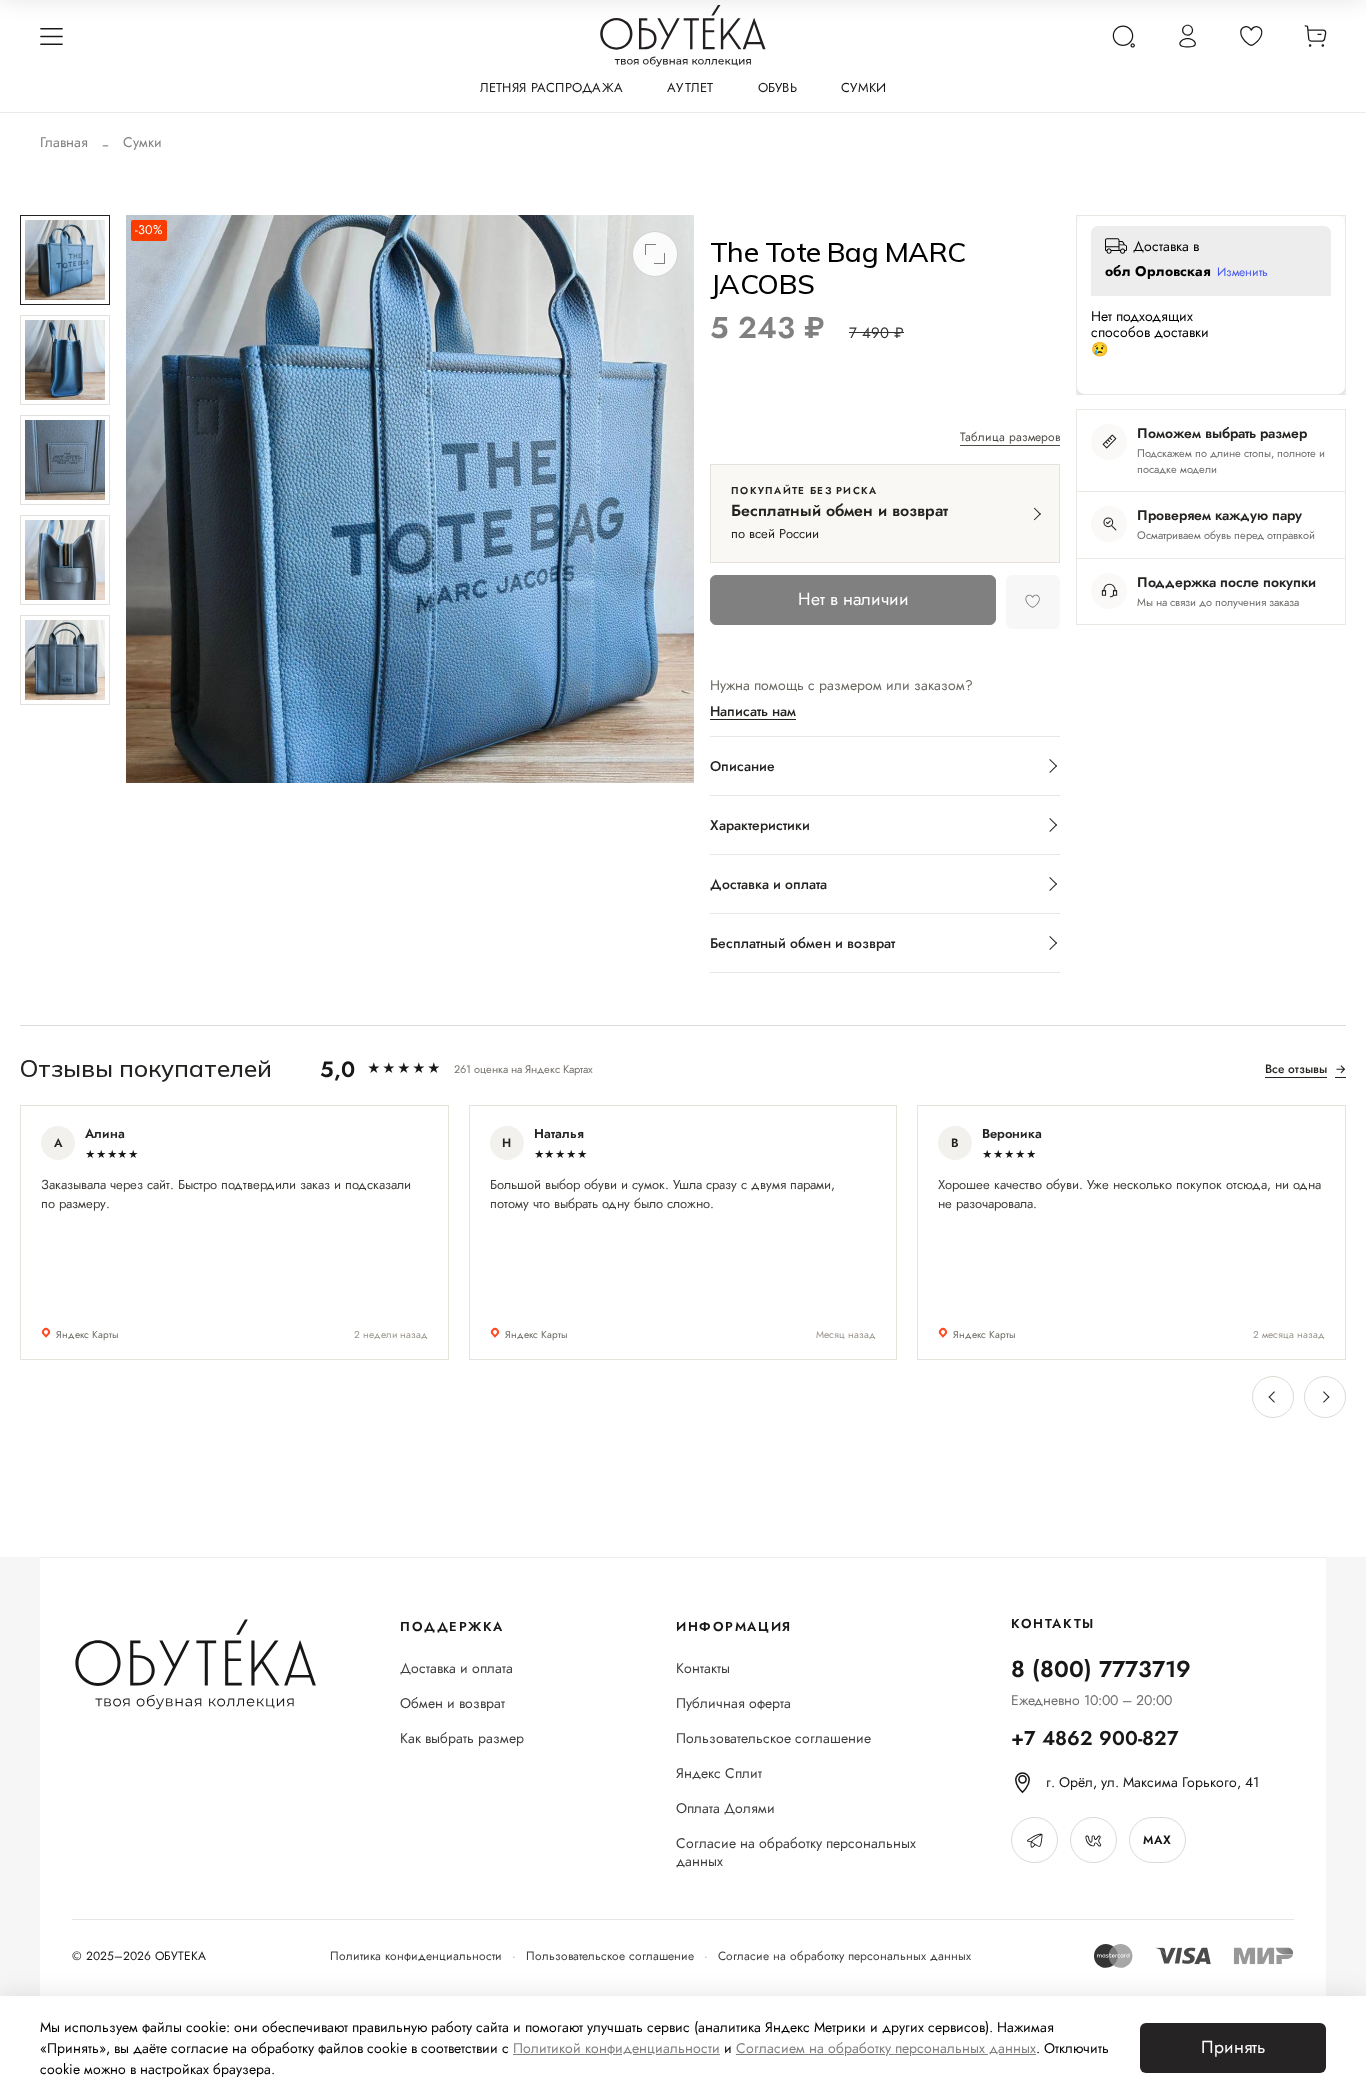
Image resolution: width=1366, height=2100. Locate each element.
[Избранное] (1251, 36)
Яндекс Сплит (719, 1773)
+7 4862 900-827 (1095, 1738)
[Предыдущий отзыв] (1273, 1397)
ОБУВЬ (777, 87)
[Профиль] (1187, 36)
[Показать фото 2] (65, 360)
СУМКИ (863, 87)
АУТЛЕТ (690, 87)
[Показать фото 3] (65, 460)
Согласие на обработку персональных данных (796, 1853)
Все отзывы (1305, 1069)
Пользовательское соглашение (773, 1738)
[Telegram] (1034, 1840)
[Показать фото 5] (65, 660)
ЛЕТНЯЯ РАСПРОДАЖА (551, 87)
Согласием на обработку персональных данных (886, 2048)
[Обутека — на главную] (194, 1664)
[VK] (1093, 1840)
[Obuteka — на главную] (683, 36)
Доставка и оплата (456, 1668)
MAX (1157, 1840)
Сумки (142, 142)
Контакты (703, 1668)
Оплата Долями (725, 1808)
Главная (64, 142)
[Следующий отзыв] (1325, 1397)
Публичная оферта (733, 1703)
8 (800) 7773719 (1101, 1669)
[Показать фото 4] (65, 560)
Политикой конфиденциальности (616, 2048)
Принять (1233, 2047)
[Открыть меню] (51, 36)
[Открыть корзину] (1315, 36)
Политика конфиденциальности (416, 1956)
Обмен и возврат (452, 1703)
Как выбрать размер (462, 1738)
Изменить (1242, 273)
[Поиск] (1123, 36)
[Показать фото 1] (65, 260)
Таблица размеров (1010, 438)
